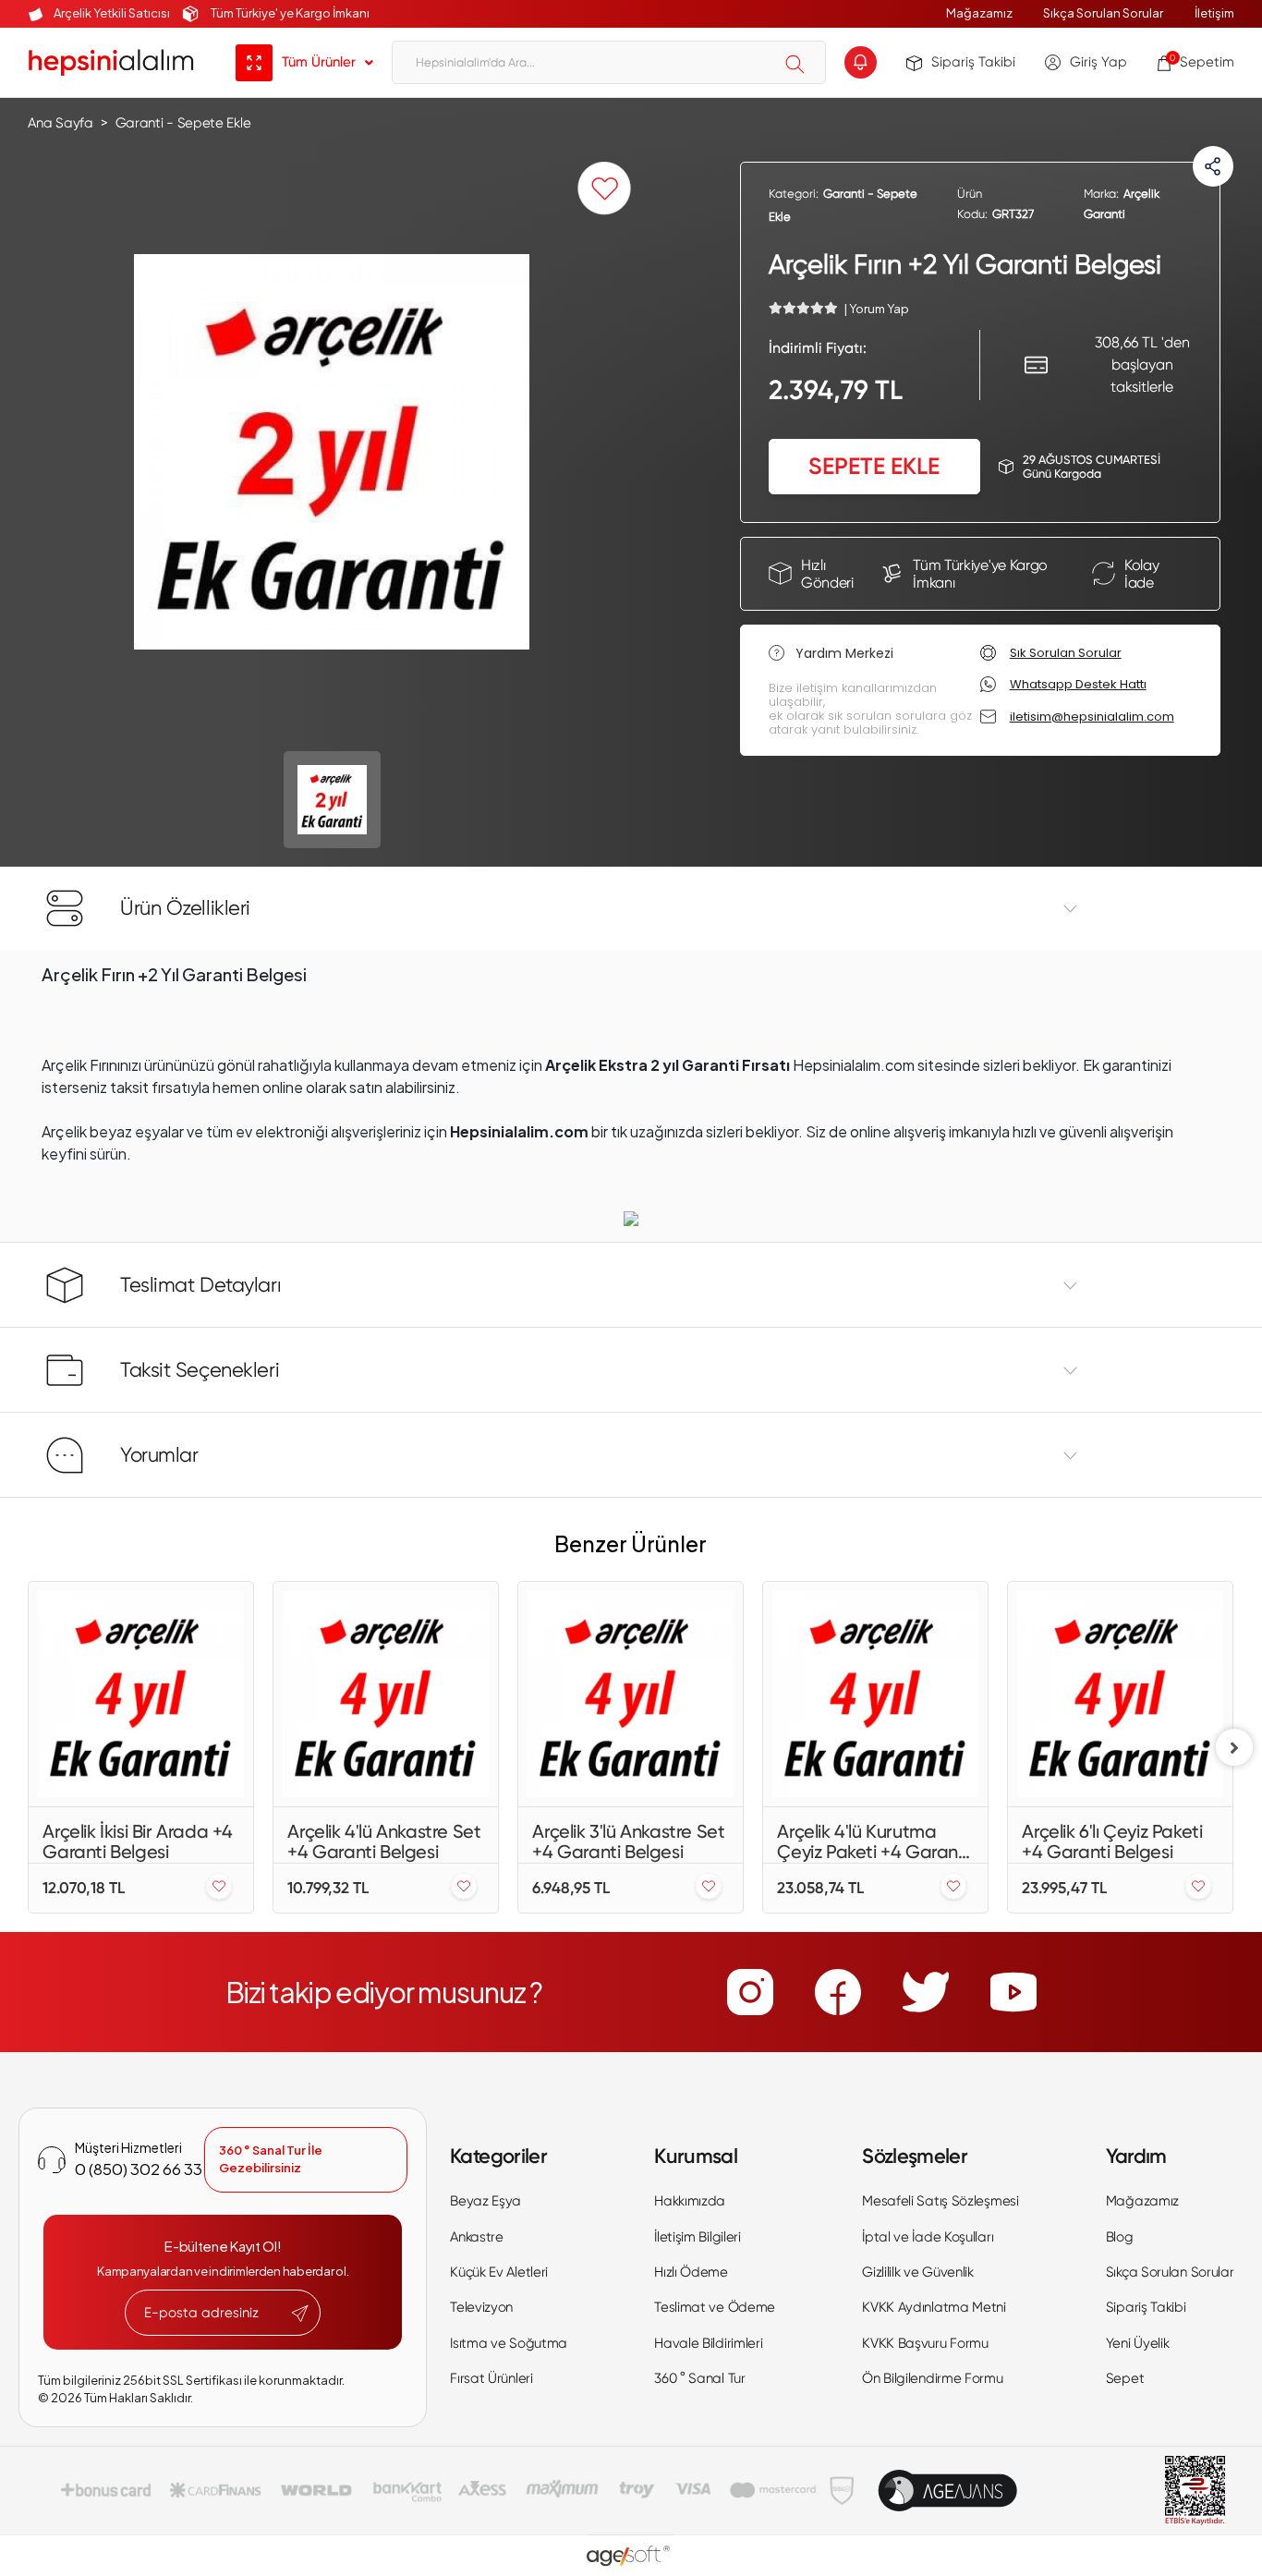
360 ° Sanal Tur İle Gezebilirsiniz (271, 2159)
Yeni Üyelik (1138, 2343)
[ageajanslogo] (947, 2491)
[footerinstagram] (750, 1992)
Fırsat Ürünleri (491, 2378)
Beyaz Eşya (485, 2201)
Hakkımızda (690, 2201)
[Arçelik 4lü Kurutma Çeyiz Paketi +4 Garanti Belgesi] (875, 1694)
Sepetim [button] (1202, 62)
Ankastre (477, 2237)
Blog (1120, 2237)
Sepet (1125, 2378)
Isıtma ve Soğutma (509, 2343)
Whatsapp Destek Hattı (1078, 685)
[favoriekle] (219, 1887)
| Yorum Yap (876, 309)
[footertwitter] (926, 1992)
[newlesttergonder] (300, 2314)
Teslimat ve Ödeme (715, 2307)
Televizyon (481, 2307)
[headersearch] (795, 64)
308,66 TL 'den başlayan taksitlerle (1142, 365)
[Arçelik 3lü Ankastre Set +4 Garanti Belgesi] (631, 1694)
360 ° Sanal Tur (700, 2378)
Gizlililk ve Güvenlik (918, 2272)
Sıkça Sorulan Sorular (1103, 13)
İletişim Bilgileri (698, 2237)
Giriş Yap (1098, 62)
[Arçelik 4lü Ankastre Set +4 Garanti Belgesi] (386, 1694)
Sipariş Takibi (973, 62)
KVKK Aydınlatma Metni (934, 2307)
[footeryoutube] (1013, 1992)
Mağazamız (979, 13)
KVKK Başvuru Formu (925, 2343)
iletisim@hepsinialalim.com (1092, 717)
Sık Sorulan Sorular (1066, 653)
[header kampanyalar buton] (861, 62)
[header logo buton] (111, 62)
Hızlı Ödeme (691, 2272)
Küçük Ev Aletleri (499, 2272)
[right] (1234, 1747)
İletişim (1214, 13)
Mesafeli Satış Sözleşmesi (940, 2201)
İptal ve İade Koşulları (928, 2237)
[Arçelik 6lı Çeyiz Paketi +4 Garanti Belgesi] (1120, 1694)
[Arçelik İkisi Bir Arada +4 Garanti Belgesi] (141, 1694)
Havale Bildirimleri (708, 2343)
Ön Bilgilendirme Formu (932, 2378)
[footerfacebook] (838, 1992)
